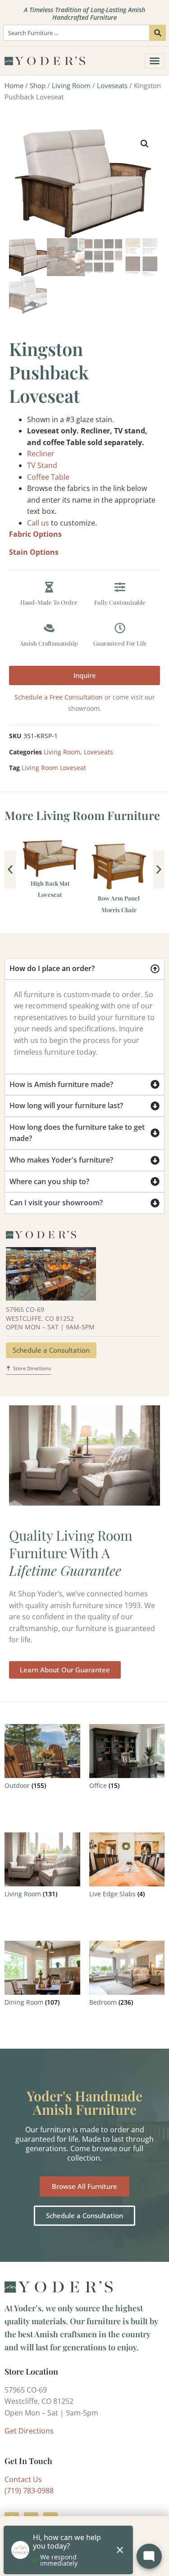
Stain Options (34, 552)
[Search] (158, 33)
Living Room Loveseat (54, 768)
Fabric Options (35, 534)
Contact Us (23, 2479)
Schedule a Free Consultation (59, 697)
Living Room (71, 85)
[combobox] (76, 33)
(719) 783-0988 (29, 2491)
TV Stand (42, 465)
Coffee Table (48, 477)
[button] (145, 144)
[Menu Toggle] (155, 61)
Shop (38, 85)
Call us (38, 523)
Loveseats (112, 85)
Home (14, 85)
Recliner (41, 454)
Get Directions (29, 2431)
